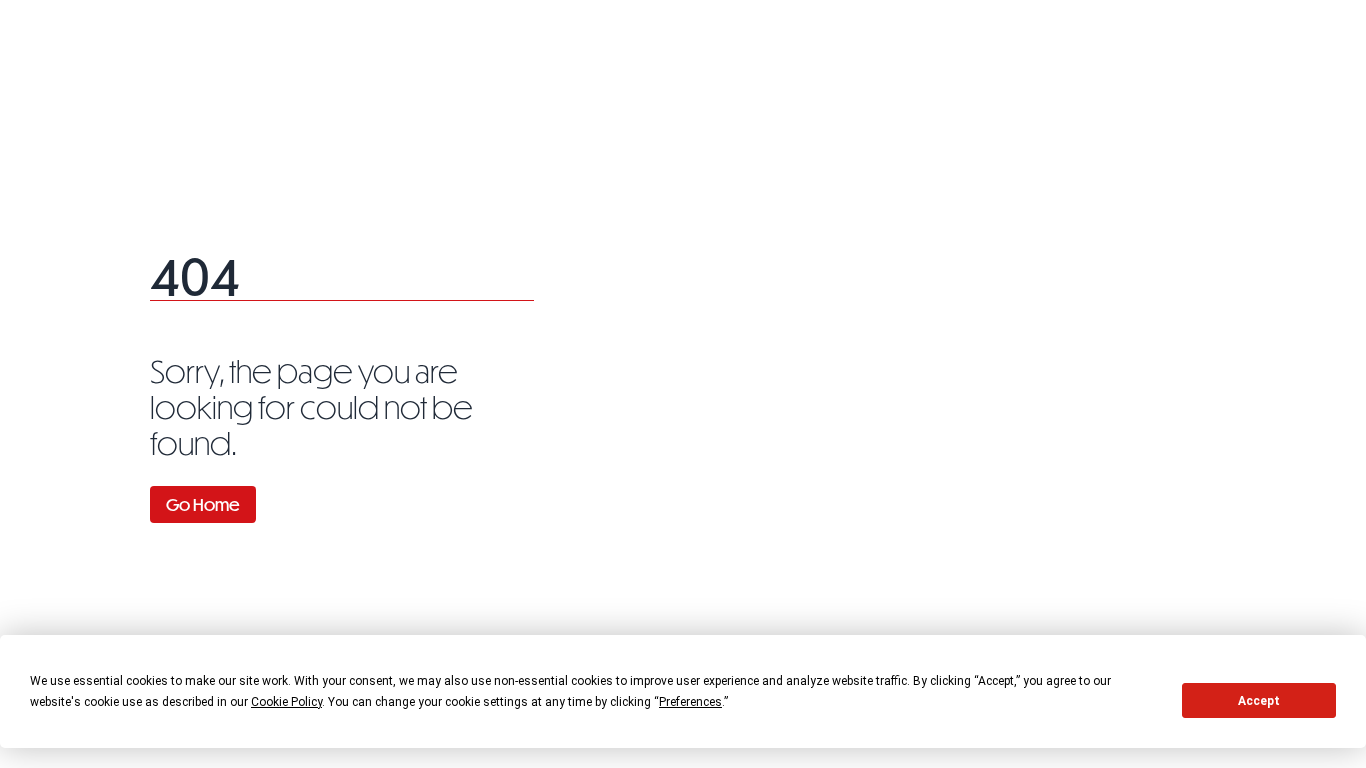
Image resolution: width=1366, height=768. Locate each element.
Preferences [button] (690, 702)
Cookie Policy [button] (286, 702)
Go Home (203, 504)
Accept (1259, 701)
